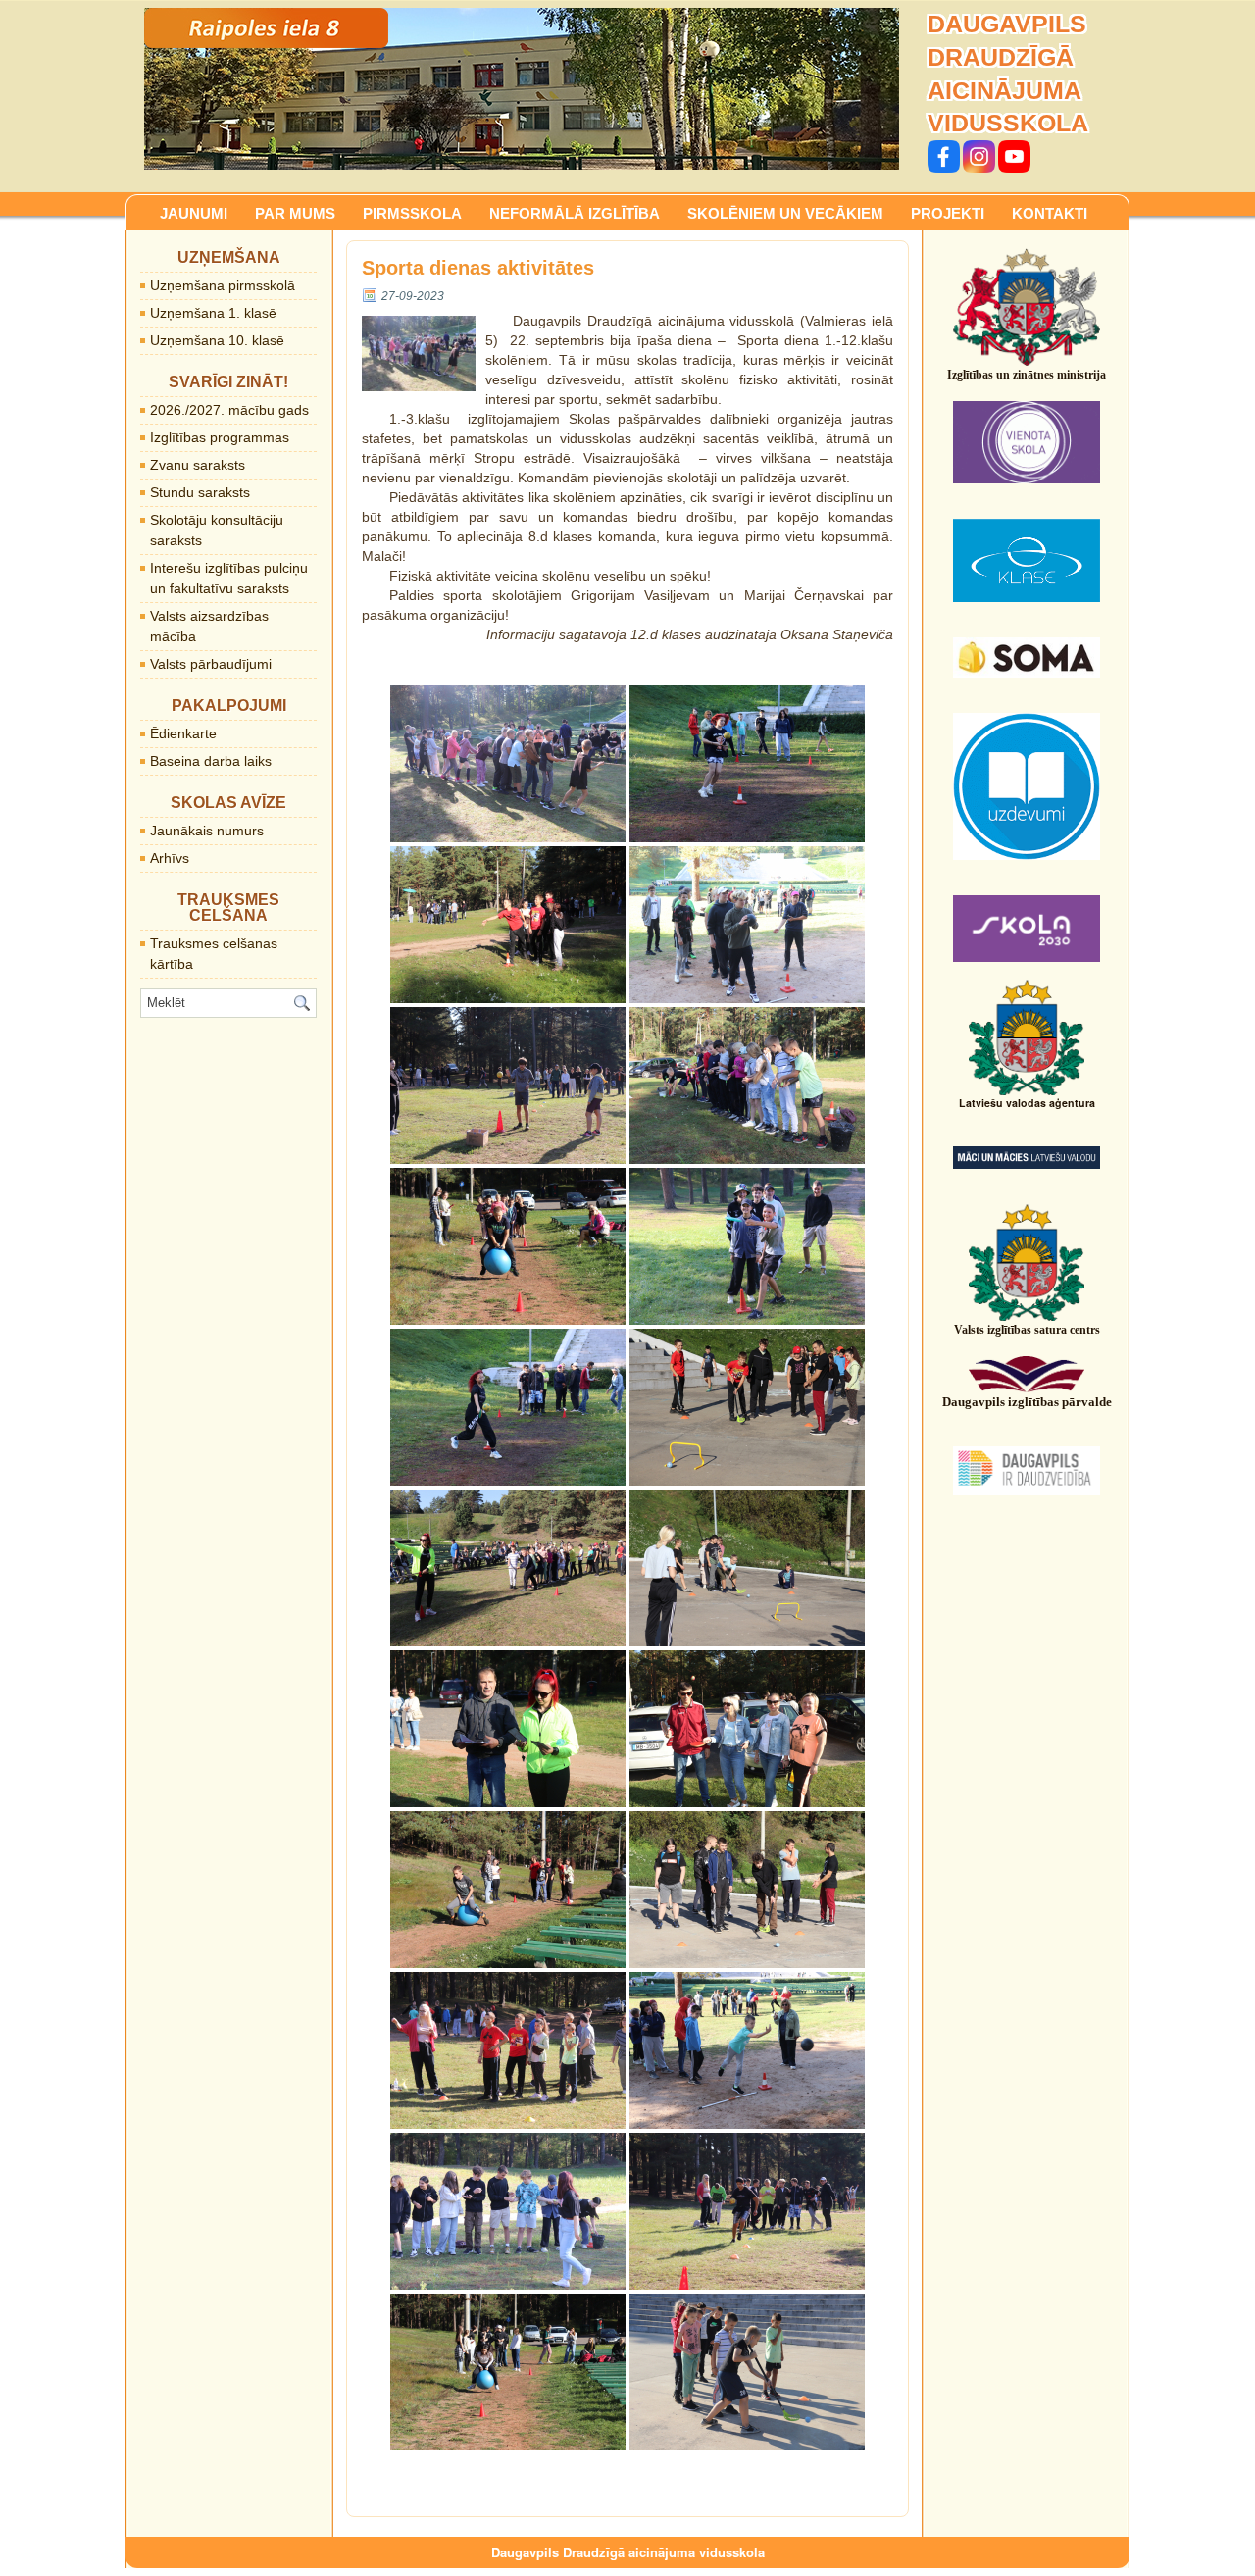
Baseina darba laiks (211, 761)
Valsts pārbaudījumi (211, 664)
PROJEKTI (948, 213)
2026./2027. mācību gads (229, 410)
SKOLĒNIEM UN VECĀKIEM (785, 213)
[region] (522, 89)
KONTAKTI (1050, 213)
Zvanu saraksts (198, 465)
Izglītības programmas (220, 437)
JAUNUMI (194, 213)
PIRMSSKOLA (412, 213)
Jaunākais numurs (207, 831)
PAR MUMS (295, 213)
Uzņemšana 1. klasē (213, 313)
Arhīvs (170, 858)
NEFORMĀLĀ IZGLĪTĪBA (575, 213)
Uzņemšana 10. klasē (217, 340)
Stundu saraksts (200, 492)
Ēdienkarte (183, 733)
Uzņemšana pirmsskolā (223, 285)
